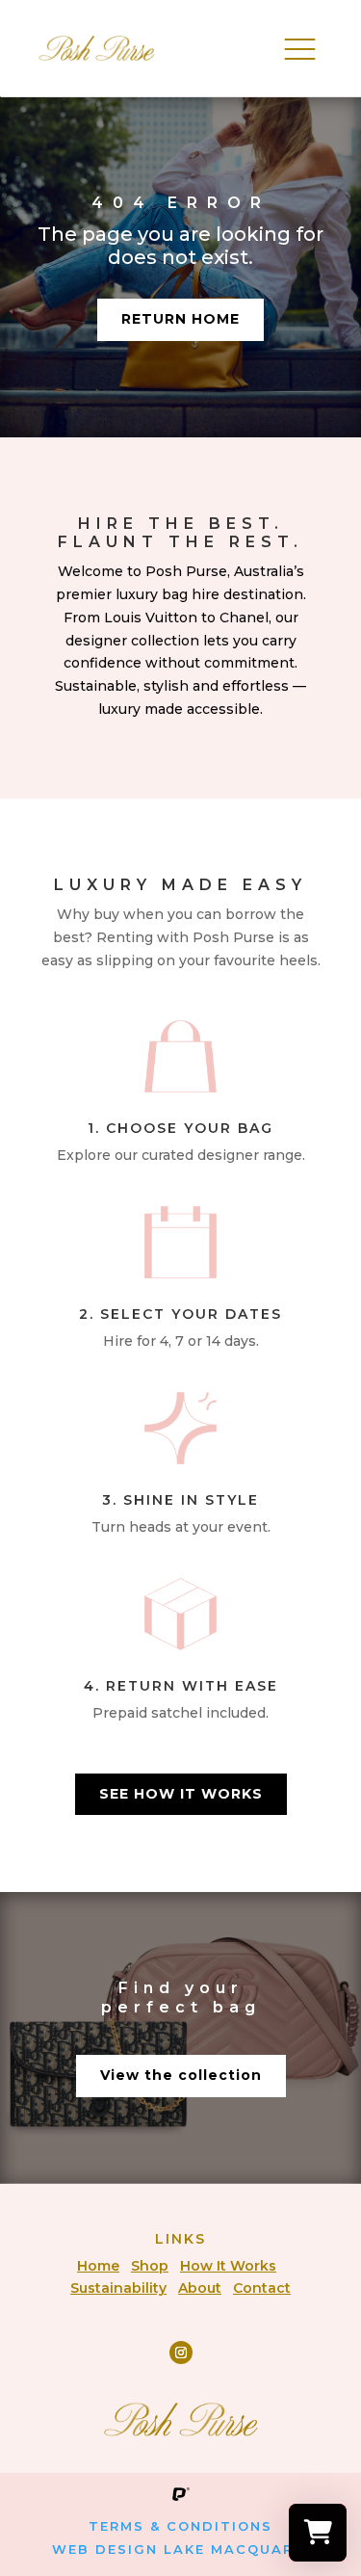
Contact (262, 2288)
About (200, 2288)
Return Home (180, 319)
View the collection (181, 2075)
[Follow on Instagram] (181, 2353)
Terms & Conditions (180, 2526)
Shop (150, 2266)
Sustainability (118, 2288)
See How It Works (181, 1794)
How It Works (228, 2266)
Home (98, 2266)
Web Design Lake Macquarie (180, 2549)
